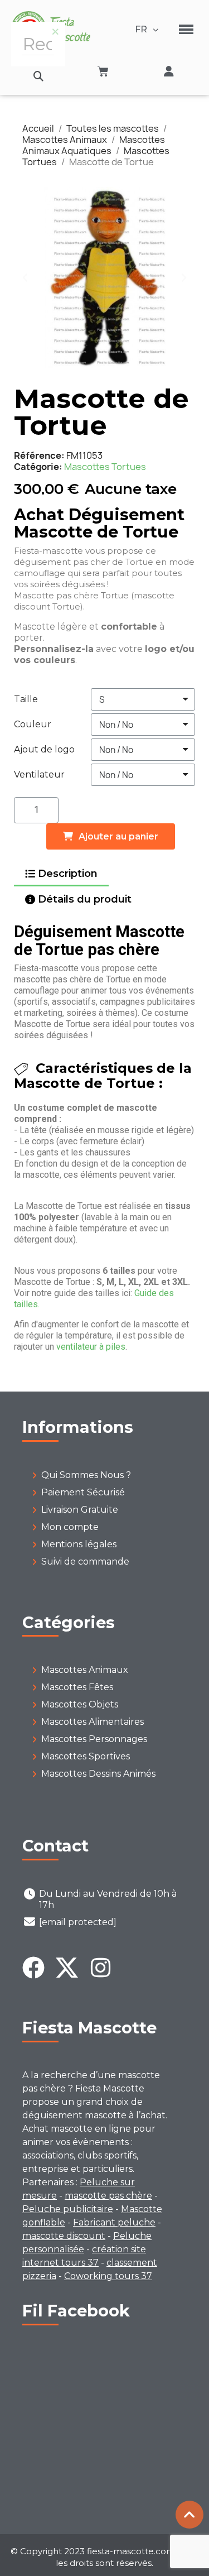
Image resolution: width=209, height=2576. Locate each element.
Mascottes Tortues (105, 467)
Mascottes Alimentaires (93, 1722)
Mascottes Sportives (86, 1756)
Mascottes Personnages (94, 1739)
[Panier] (103, 71)
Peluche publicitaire (68, 2209)
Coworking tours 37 (108, 2276)
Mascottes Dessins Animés (98, 1774)
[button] (38, 76)
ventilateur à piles (91, 1347)
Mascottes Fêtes (77, 1687)
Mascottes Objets (80, 1704)
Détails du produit (85, 899)
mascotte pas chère (108, 2196)
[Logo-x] (67, 1968)
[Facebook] (33, 1968)
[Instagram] (100, 1968)
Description (68, 874)
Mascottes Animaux (85, 1670)
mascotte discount (64, 2236)
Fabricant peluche (114, 2222)
